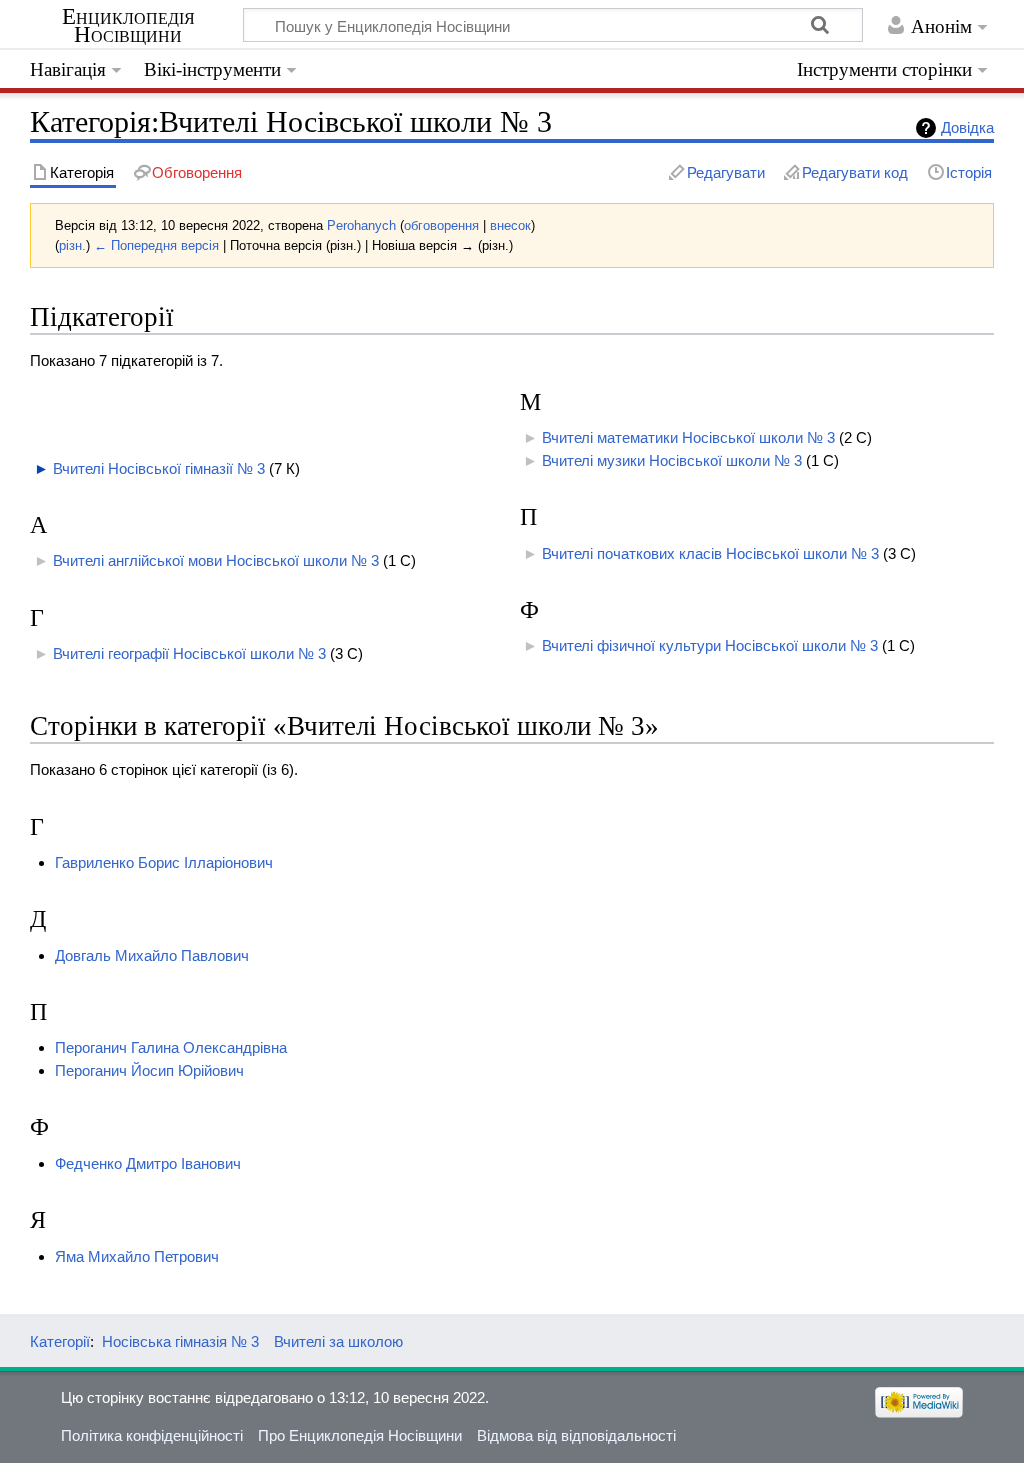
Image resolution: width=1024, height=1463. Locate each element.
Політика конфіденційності (152, 1435)
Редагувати (726, 172)
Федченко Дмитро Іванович (148, 1163)
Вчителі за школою (338, 1341)
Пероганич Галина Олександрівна (171, 1047)
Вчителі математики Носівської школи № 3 (688, 437)
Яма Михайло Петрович (137, 1256)
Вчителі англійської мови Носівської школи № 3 (216, 560)
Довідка (967, 127)
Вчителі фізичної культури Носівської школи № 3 (710, 645)
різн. (72, 245)
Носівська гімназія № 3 (180, 1341)
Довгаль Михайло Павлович (152, 955)
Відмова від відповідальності (576, 1435)
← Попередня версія (156, 245)
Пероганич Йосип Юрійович (149, 1070)
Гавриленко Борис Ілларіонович (164, 862)
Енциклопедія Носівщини (128, 26)
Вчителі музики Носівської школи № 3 (672, 460)
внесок (510, 225)
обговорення (441, 225)
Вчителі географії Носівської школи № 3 (189, 653)
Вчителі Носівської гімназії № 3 (159, 468)
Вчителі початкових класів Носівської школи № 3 (710, 553)
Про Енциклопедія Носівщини (360, 1435)
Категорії (60, 1341)
